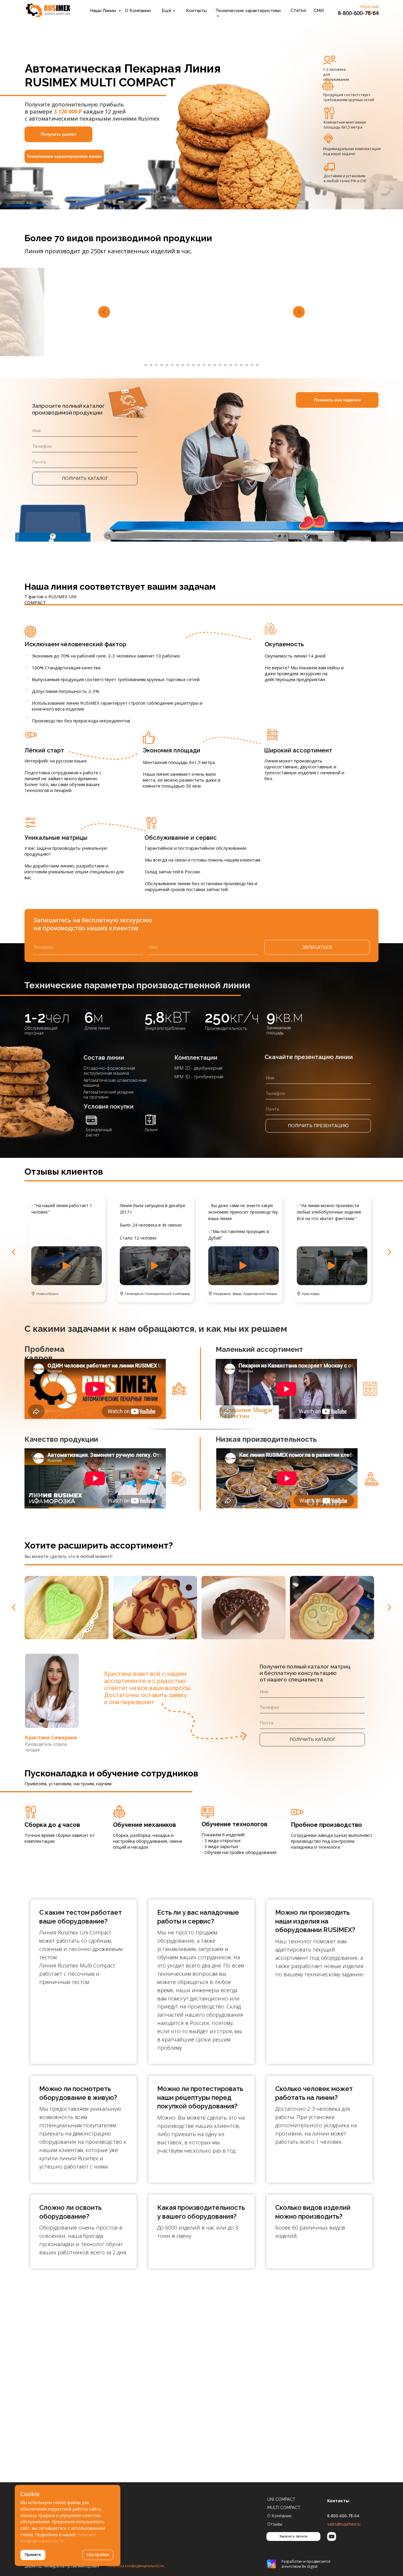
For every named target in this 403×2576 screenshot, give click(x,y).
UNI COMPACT (281, 2499)
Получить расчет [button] (59, 134)
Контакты (196, 11)
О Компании (138, 11)
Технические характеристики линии (64, 156)
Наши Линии (104, 11)
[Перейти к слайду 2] (151, 365)
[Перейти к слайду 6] (172, 365)
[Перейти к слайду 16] (225, 365)
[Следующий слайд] (299, 312)
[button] (244, 1266)
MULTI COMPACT (284, 2508)
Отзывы (275, 2524)
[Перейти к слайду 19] (241, 365)
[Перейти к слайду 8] (183, 365)
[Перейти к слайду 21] (252, 365)
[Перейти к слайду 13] (209, 365)
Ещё (167, 11)
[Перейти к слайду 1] (146, 365)
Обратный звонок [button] (369, 9)
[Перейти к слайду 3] (156, 365)
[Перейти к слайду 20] (247, 365)
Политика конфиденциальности (136, 2566)
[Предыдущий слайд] (104, 312)
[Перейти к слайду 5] (167, 365)
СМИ (319, 11)
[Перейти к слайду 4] (162, 365)
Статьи (298, 10)
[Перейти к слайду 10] (194, 365)
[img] (48, 10)
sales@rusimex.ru (344, 2524)
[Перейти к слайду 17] (231, 365)
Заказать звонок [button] (293, 2536)
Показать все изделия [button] (337, 400)
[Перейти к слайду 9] (188, 365)
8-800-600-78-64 (358, 13)
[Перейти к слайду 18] (236, 365)
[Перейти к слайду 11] (199, 365)
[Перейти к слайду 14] (215, 365)
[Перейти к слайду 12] (204, 365)
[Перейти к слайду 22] (257, 365)
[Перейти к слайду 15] (220, 365)
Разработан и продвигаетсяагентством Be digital (306, 2564)
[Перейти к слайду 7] (178, 365)
